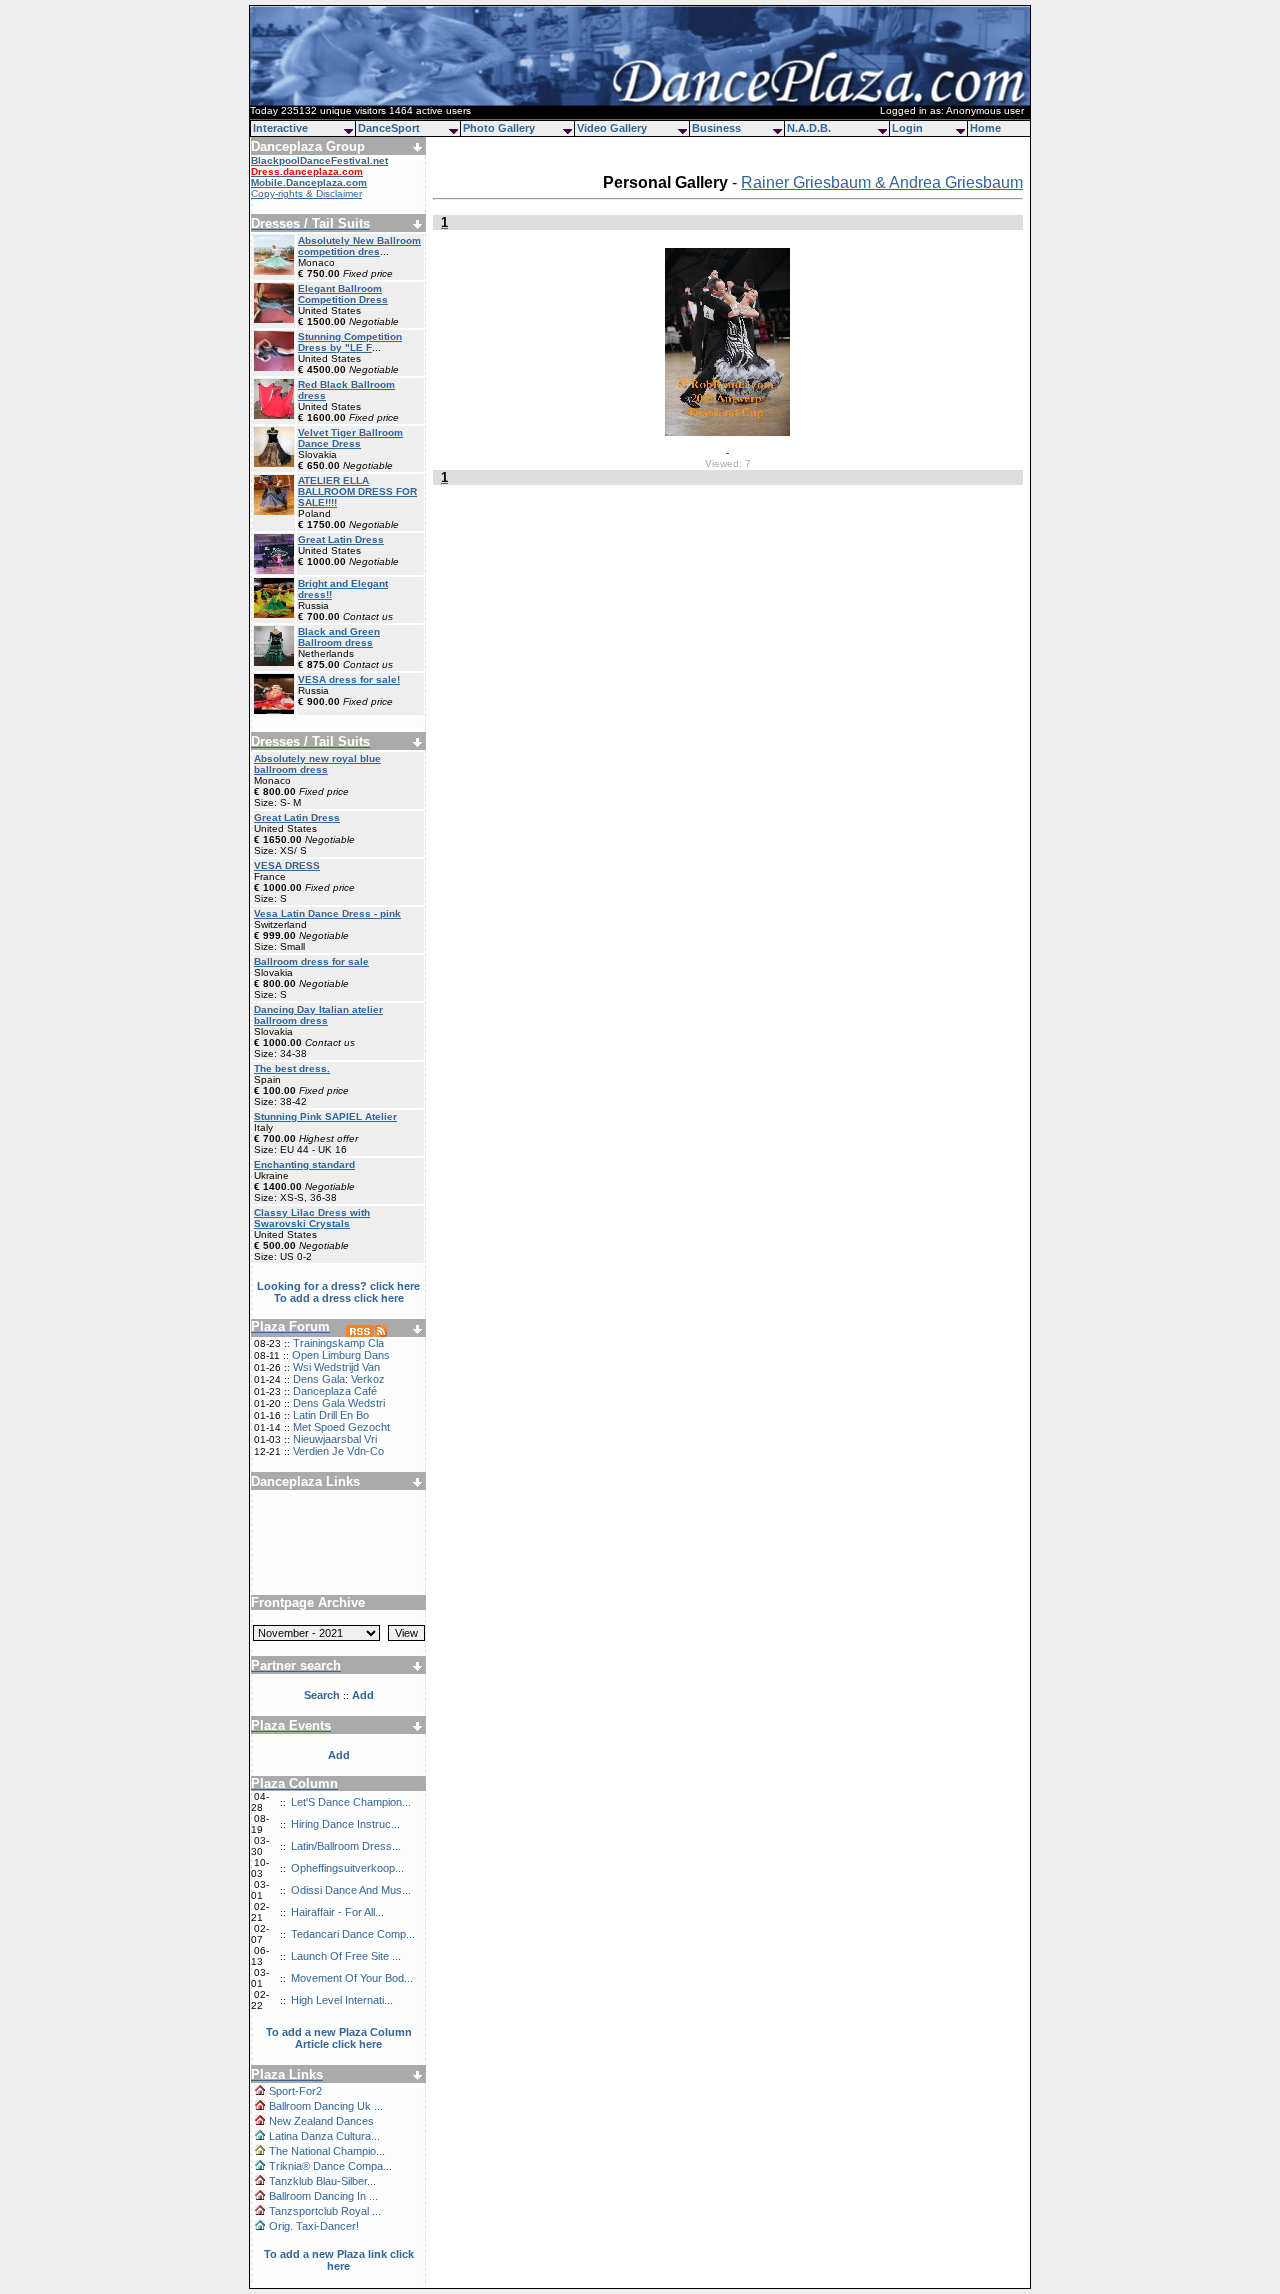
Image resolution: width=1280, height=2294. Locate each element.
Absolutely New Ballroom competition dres (359, 246)
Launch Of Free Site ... (346, 1956)
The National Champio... (327, 2151)
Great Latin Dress (341, 539)
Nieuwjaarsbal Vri (335, 1439)
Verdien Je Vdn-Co (338, 1451)
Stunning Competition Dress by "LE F (350, 342)
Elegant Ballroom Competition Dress (343, 294)
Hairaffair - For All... (337, 1912)
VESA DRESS (287, 865)
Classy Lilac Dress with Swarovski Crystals (312, 1218)
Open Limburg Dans (341, 1355)
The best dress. (292, 1068)
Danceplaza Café (335, 1391)
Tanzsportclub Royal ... (325, 2211)
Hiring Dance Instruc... (345, 1824)
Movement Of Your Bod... (352, 1978)
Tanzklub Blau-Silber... (322, 2181)
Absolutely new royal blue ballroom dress (317, 764)
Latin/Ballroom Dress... (346, 1846)
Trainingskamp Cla (338, 1343)
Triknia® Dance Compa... (330, 2166)
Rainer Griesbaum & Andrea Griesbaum (882, 182)
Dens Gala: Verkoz (339, 1379)
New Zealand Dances (321, 2121)
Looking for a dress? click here (338, 1286)
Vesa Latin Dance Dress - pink (327, 913)
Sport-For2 (295, 2091)
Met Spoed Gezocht (341, 1427)
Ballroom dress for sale (311, 961)
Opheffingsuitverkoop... (347, 1868)
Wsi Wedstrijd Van (336, 1367)
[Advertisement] (339, 1535)
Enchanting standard (304, 1164)
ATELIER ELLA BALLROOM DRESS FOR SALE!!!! (357, 491)
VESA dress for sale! (349, 679)
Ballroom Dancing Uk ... (326, 2106)
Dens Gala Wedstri (339, 1403)
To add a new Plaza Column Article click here (339, 2038)
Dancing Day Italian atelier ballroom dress (318, 1015)
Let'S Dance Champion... (351, 1802)
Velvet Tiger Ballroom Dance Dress (350, 438)
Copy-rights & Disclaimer (306, 193)
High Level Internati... (342, 2000)
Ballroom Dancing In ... (323, 2196)
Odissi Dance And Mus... (351, 1890)
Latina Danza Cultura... (324, 2136)
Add (339, 1755)
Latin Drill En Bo (331, 1415)
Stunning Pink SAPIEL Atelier (325, 1116)
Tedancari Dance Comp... (353, 1934)
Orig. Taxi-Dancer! (314, 2226)
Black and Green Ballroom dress (339, 637)
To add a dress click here (339, 1298)
